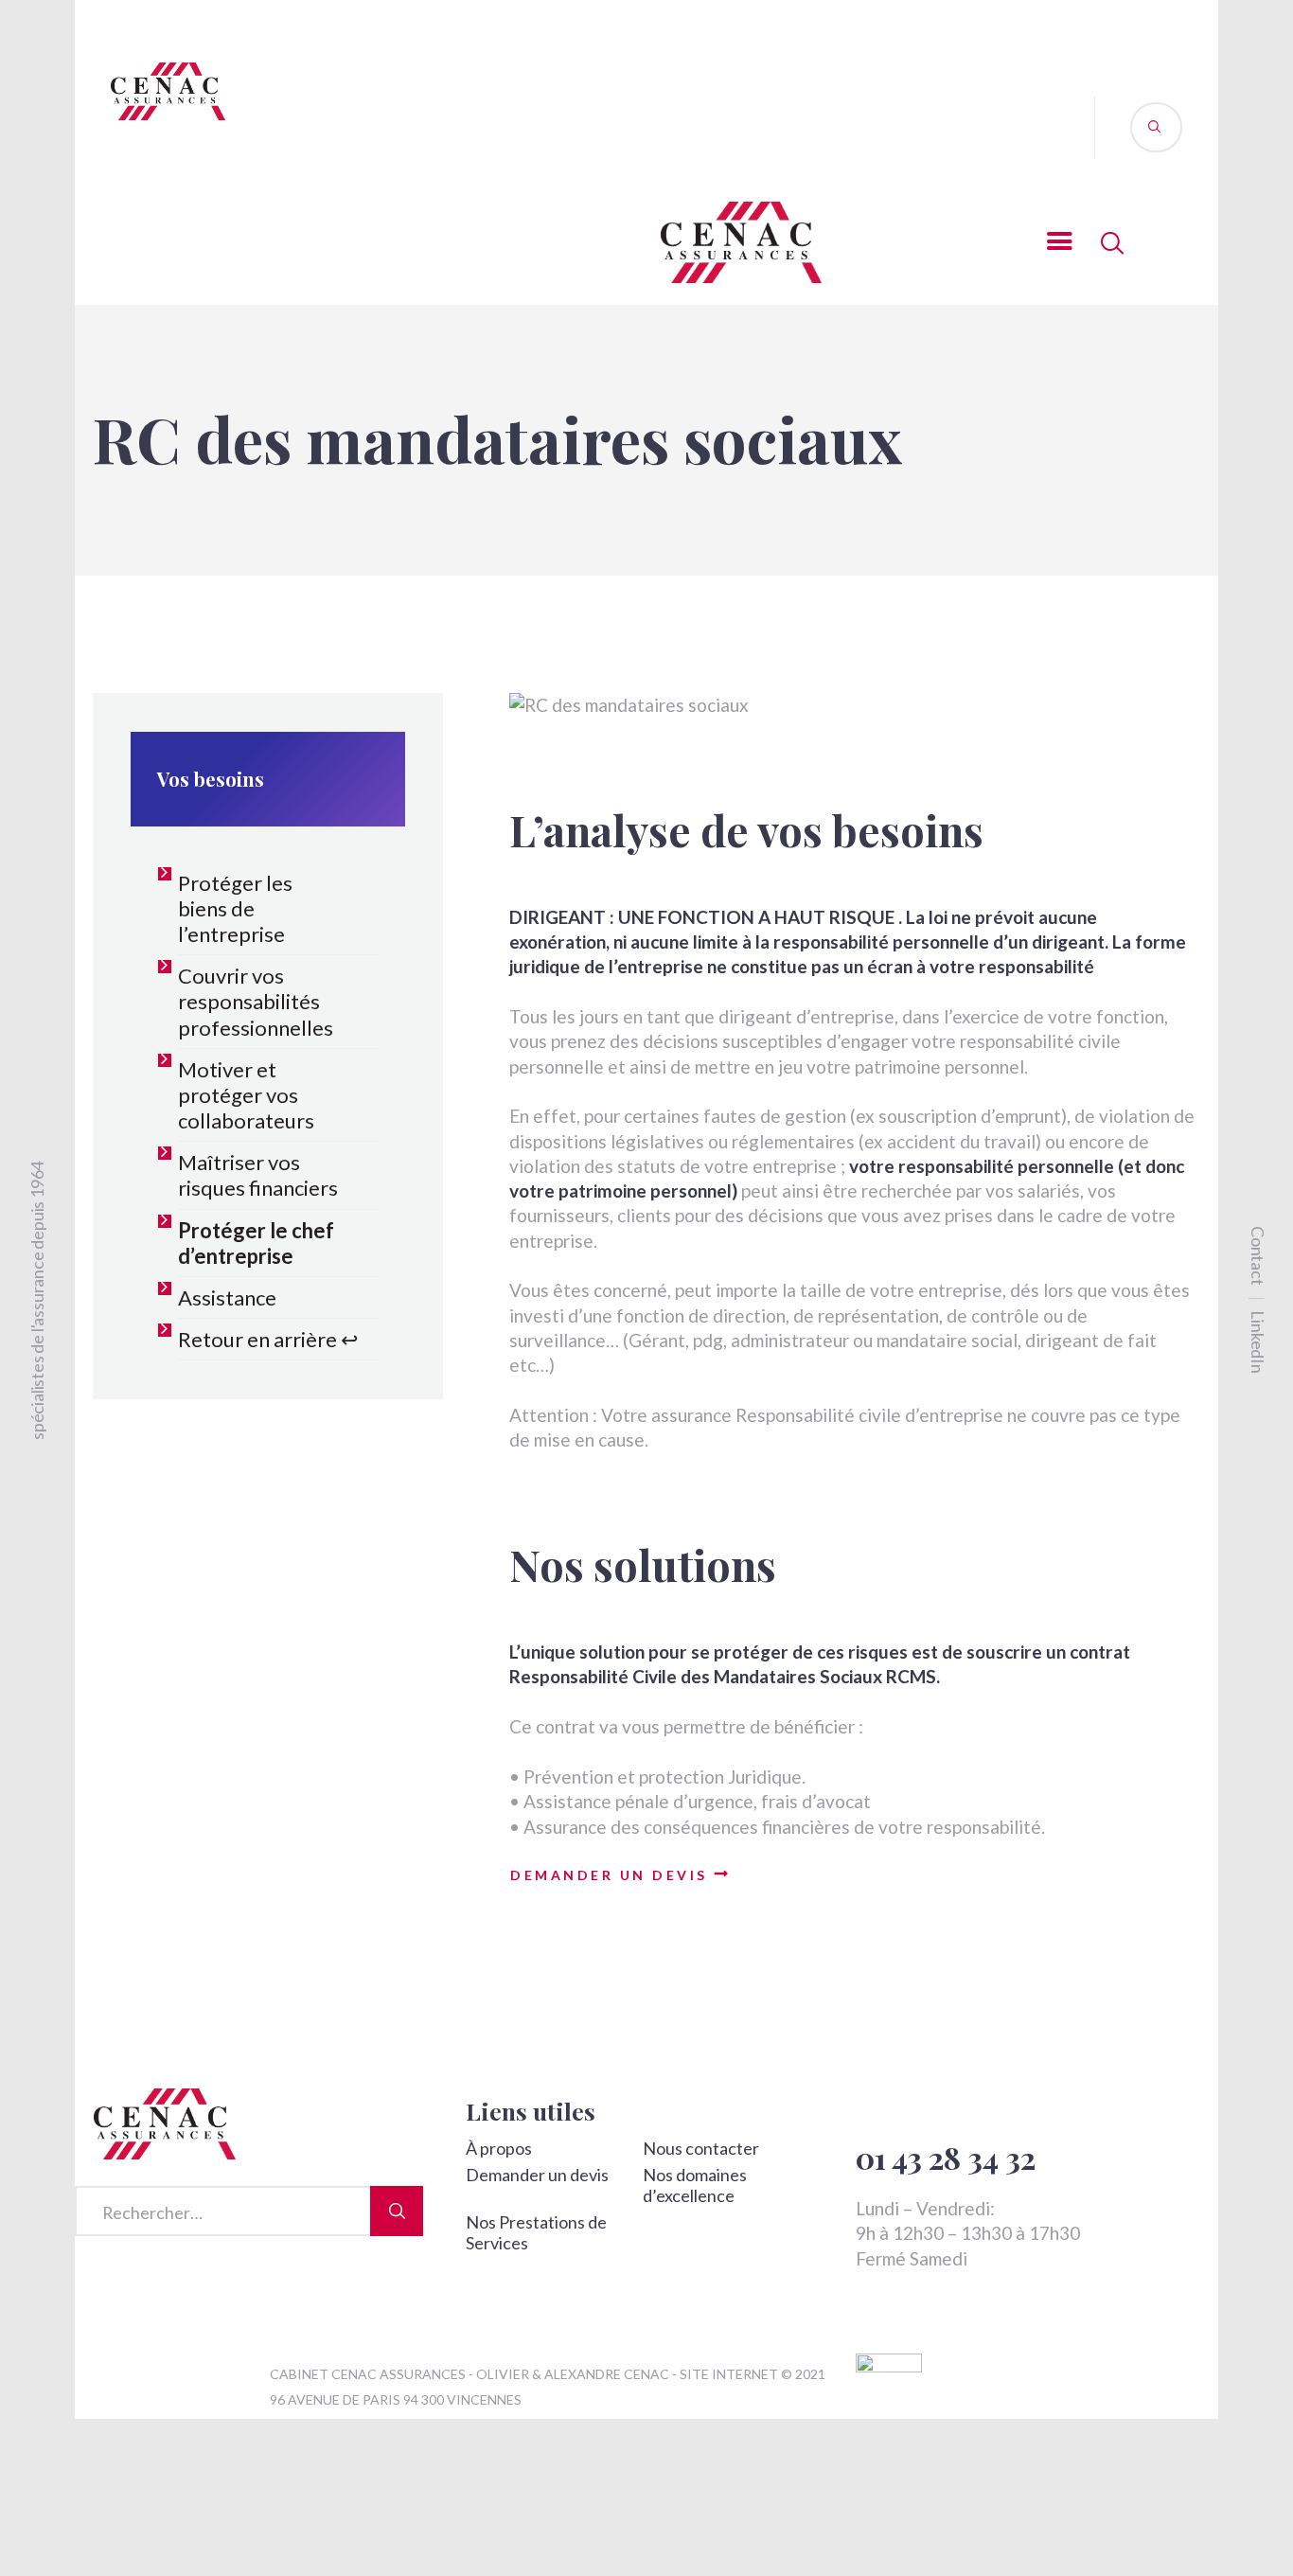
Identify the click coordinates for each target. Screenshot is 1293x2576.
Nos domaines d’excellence (695, 2185)
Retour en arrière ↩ (268, 1339)
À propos (499, 2148)
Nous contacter (701, 2148)
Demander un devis (537, 2175)
